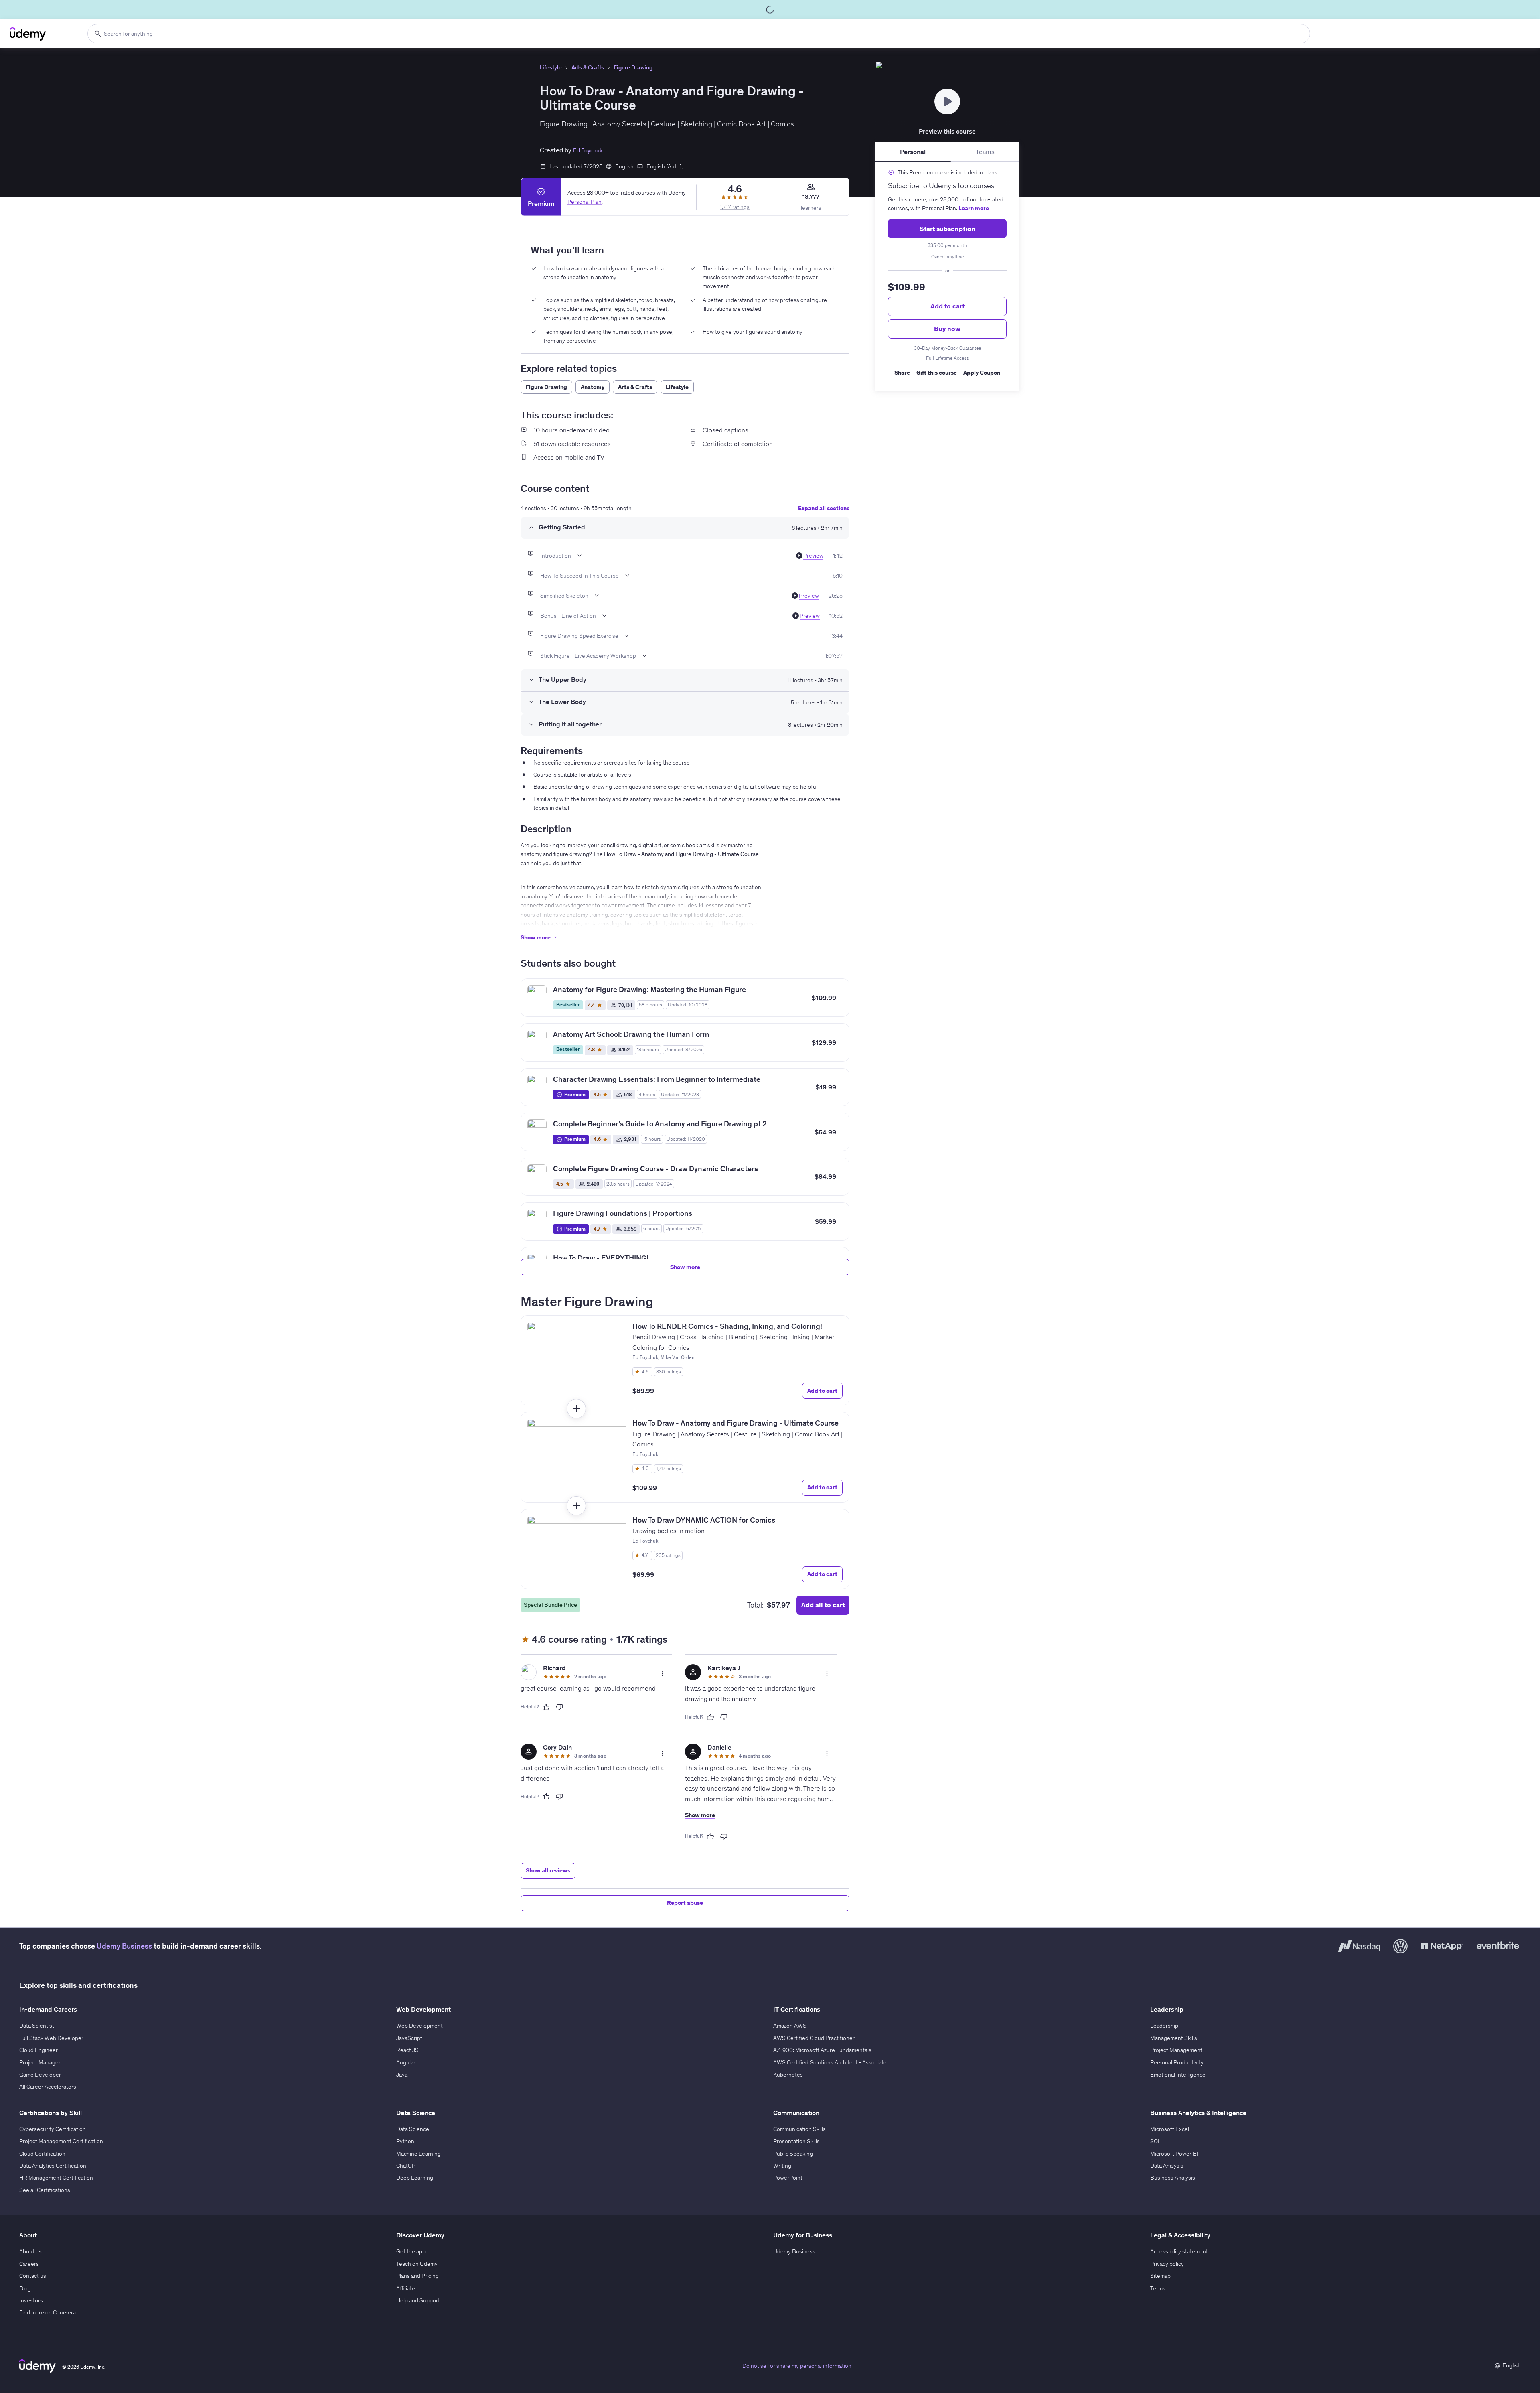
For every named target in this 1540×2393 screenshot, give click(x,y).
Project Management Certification (61, 2141)
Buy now (947, 329)
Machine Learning (418, 2154)
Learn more (974, 208)
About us (30, 2251)
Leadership (1164, 2026)
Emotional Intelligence (1178, 2075)
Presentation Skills (796, 2141)
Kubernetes (788, 2075)
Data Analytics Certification (53, 2166)
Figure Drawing (633, 67)
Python (405, 2141)
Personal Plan (585, 201)
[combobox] (699, 34)
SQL (1156, 2141)
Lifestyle (551, 67)
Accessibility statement (1179, 2251)
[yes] (546, 1707)
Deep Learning (415, 2178)
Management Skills (1174, 2038)
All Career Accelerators (48, 2087)
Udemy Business (124, 1946)
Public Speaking (793, 2154)
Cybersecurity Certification (53, 2129)
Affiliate (406, 2288)
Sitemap (1160, 2276)
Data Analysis (1167, 2166)
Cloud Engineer (38, 2050)
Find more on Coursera (48, 2312)
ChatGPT (407, 2166)
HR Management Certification (56, 2178)
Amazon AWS (790, 2026)
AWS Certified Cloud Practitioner (814, 2038)
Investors (31, 2300)
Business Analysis (1173, 2178)
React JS (407, 2050)
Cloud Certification (42, 2154)
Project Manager (40, 2062)
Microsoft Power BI (1174, 2154)
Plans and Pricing (417, 2276)
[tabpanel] (947, 276)
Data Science (413, 2129)
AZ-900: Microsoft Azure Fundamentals (822, 2050)
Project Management (1176, 2050)
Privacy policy (1167, 2264)
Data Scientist (37, 2026)
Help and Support (418, 2300)
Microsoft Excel (1170, 2129)
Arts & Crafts (588, 67)
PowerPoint (788, 2178)
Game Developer (40, 2075)
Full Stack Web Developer (51, 2038)
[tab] (913, 152)
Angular (406, 2062)
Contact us (33, 2276)
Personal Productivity (1177, 2062)
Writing (782, 2166)
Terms (1158, 2288)
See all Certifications (45, 2190)
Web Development (419, 2026)
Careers (29, 2264)
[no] (559, 1707)
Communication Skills (799, 2129)
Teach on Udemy (417, 2264)
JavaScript (409, 2038)
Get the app (411, 2251)
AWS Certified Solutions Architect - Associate (830, 2062)
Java (402, 2075)
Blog (25, 2288)
